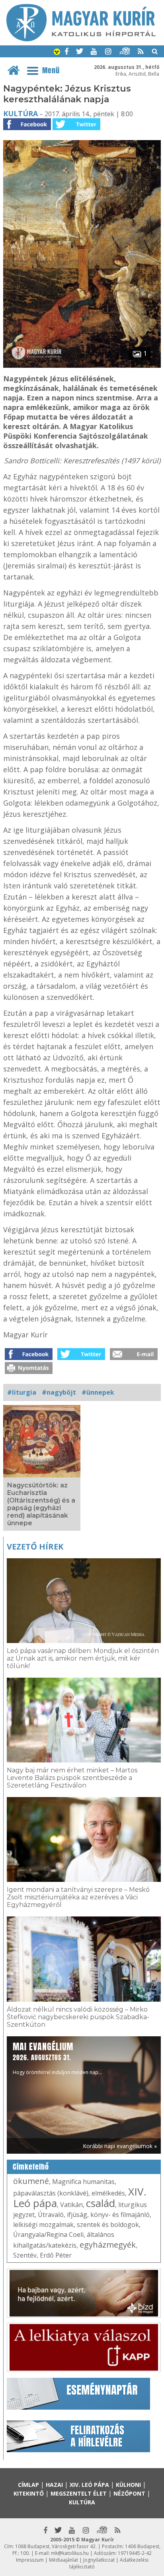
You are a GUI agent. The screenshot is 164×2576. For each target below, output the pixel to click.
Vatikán (71, 2205)
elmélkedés (108, 2193)
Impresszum (30, 2560)
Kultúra (20, 113)
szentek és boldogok (108, 2225)
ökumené (31, 2181)
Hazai (54, 2485)
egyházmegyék (108, 2245)
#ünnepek (98, 1392)
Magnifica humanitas (83, 2182)
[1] (82, 365)
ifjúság (77, 2215)
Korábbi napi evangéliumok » (120, 2146)
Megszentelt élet (79, 2493)
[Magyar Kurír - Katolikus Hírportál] (81, 39)
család (101, 2203)
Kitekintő (29, 2493)
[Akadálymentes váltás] (57, 53)
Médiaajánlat (63, 2560)
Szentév (25, 2255)
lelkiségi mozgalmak (43, 2225)
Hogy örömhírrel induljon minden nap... (57, 2058)
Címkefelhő (31, 2167)
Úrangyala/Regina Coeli (48, 2234)
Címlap (28, 2485)
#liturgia (22, 1392)
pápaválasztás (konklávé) (51, 2193)
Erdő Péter (56, 2255)
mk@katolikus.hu (70, 2553)
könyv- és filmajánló (120, 2215)
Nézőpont (129, 2493)
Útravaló (51, 2215)
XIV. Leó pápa (89, 2485)
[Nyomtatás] (29, 1372)
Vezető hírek (35, 1547)
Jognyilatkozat (99, 2560)
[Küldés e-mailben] (134, 1358)
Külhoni (128, 2485)
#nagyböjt (59, 1392)
